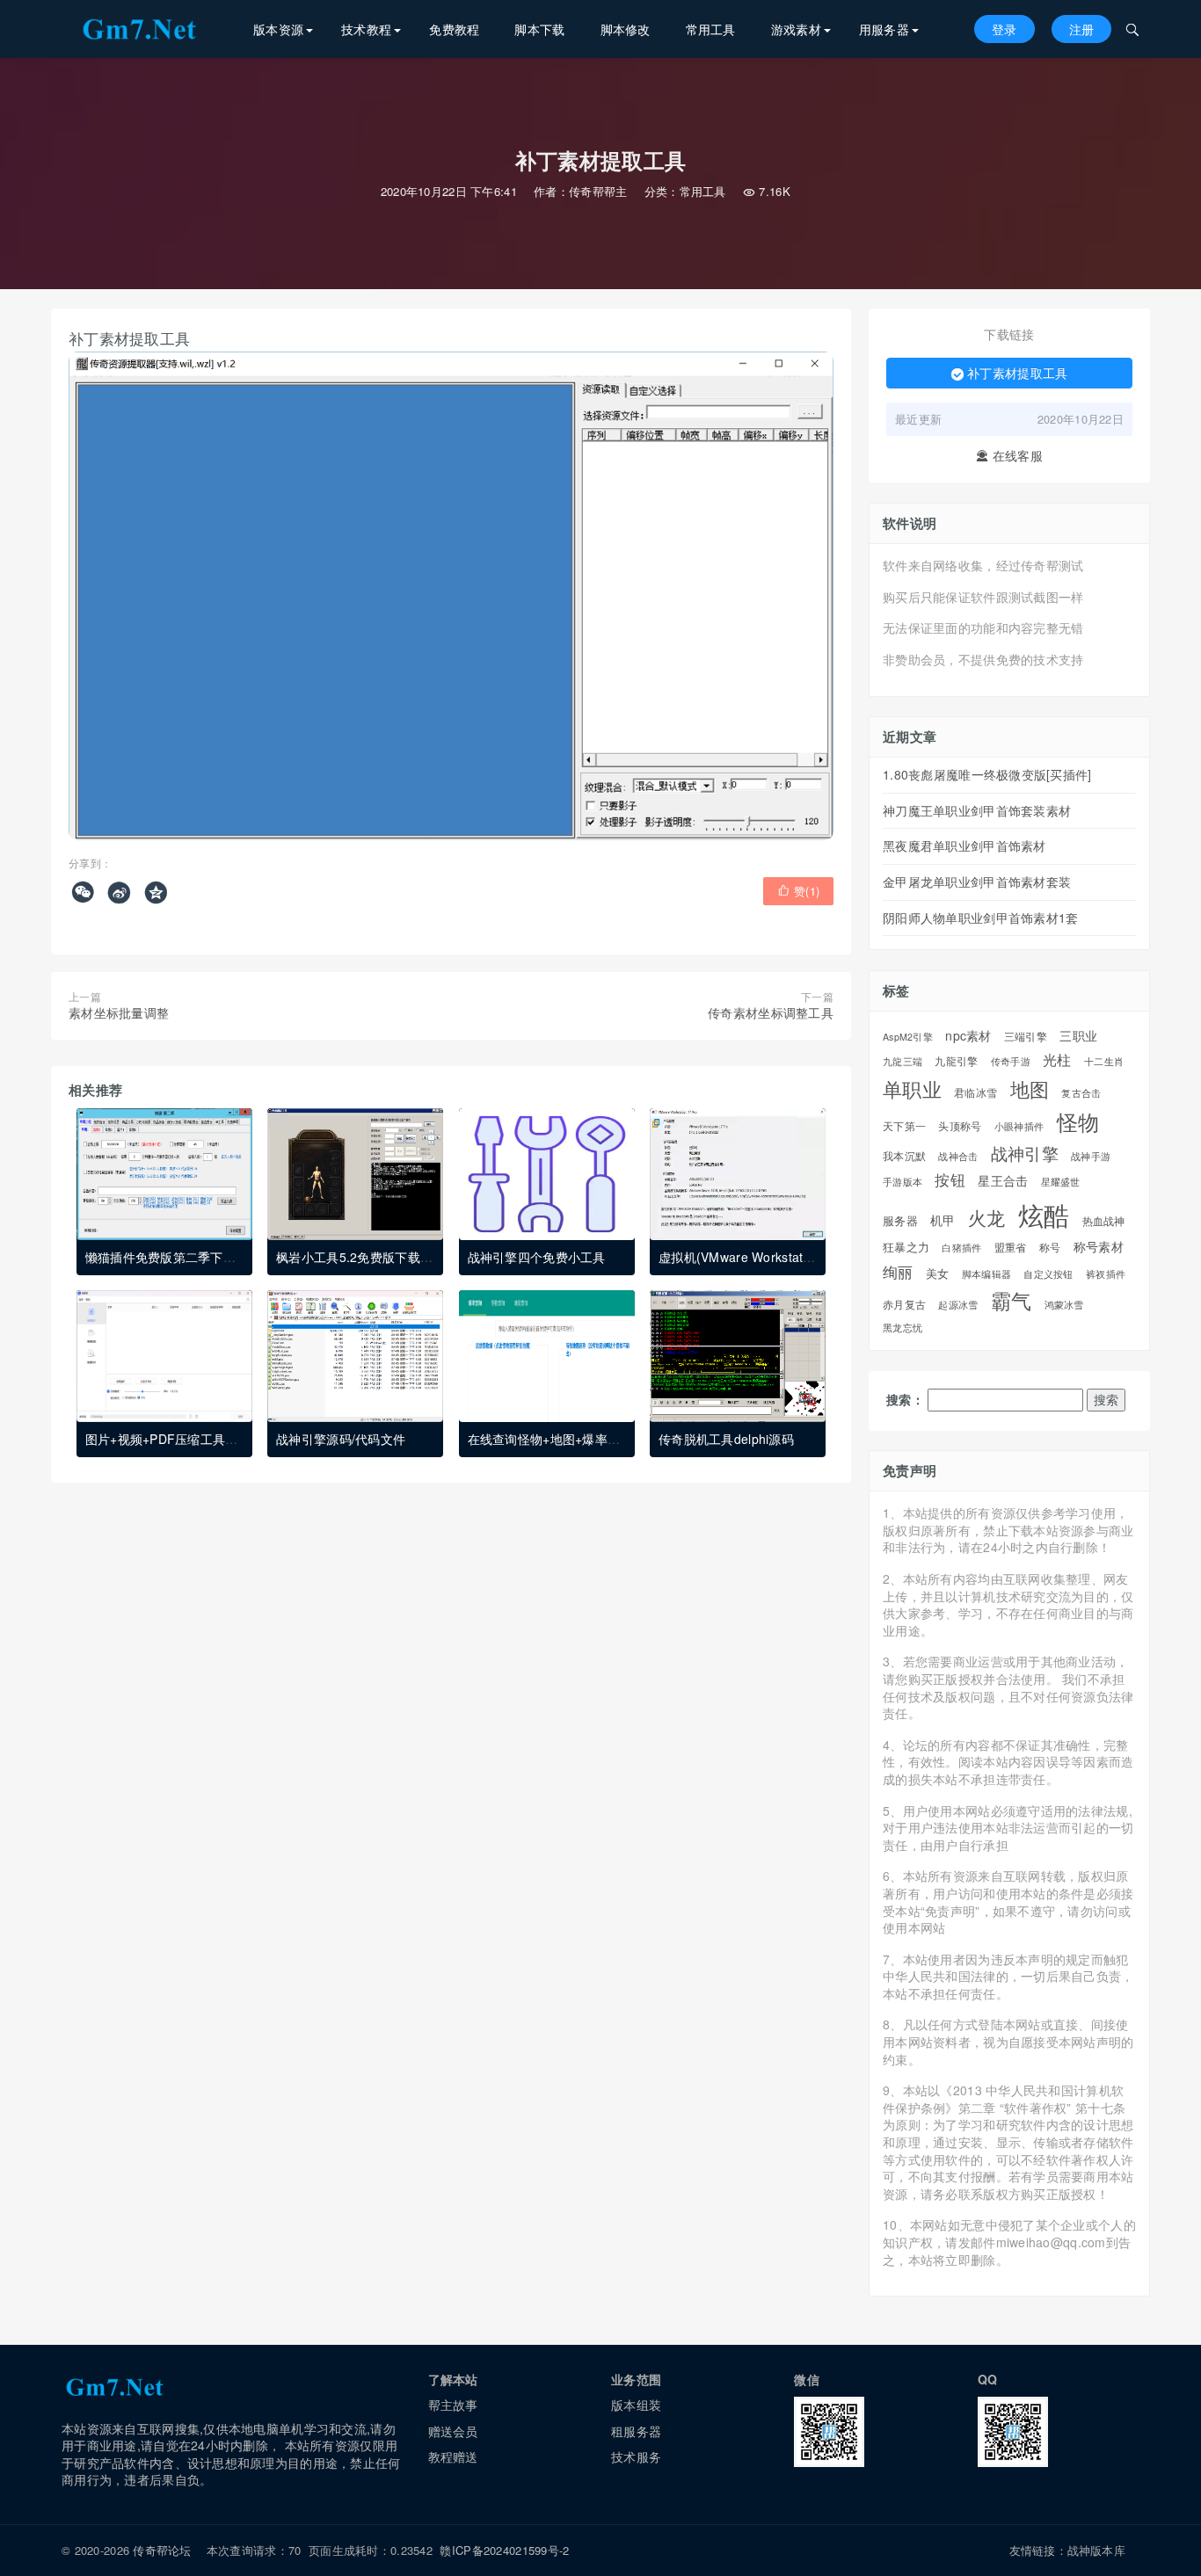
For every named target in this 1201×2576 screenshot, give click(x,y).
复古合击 (1081, 1093)
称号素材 (1099, 1246)
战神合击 (958, 1156)
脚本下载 (539, 29)
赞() (798, 891)
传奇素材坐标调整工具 (771, 1012)
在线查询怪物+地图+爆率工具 (550, 1439)
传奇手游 (1011, 1061)
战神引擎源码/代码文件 (341, 1439)
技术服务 (636, 2456)
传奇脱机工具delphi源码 (726, 1439)
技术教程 (366, 29)
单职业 (912, 1089)
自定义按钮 (1048, 1274)
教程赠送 (453, 2456)
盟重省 (1011, 1247)
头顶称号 (960, 1126)
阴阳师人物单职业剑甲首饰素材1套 (980, 918)
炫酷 (1044, 1214)
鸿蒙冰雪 (1064, 1305)
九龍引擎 (956, 1061)
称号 (1050, 1248)
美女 (938, 1273)
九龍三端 (903, 1062)
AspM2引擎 (908, 1037)
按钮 (950, 1180)
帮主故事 (453, 2405)
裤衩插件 (1106, 1274)
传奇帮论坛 (162, 2550)
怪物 (1078, 1122)
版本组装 (636, 2405)
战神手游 (1091, 1156)
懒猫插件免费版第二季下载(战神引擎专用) (203, 1257)
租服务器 (636, 2431)
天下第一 (904, 1126)
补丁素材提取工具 (1010, 373)
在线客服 (1009, 456)
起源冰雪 (958, 1305)
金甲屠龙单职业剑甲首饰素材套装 (977, 882)
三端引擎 (1026, 1036)
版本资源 (278, 29)
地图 (1030, 1088)
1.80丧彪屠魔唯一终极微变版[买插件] (987, 774)
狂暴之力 (906, 1247)
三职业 (1078, 1036)
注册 (1082, 29)
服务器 (900, 1221)
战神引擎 (1025, 1153)
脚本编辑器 (986, 1274)
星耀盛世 (1061, 1182)
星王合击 (1003, 1181)
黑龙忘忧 (903, 1328)
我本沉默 (904, 1156)
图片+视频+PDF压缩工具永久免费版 (187, 1439)
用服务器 (884, 29)
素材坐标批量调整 (119, 1012)
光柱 (1057, 1059)
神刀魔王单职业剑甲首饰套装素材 (977, 810)
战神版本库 (1096, 2550)
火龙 (987, 1218)
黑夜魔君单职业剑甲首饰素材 (964, 845)
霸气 (1012, 1301)
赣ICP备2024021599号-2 (504, 2550)
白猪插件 (961, 1248)
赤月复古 (904, 1304)
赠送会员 (453, 2431)
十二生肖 (1104, 1062)
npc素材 (968, 1036)
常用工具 (711, 29)
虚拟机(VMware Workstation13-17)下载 (771, 1257)
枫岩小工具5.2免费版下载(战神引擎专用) (390, 1257)
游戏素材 (796, 29)
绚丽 (898, 1272)
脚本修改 (626, 29)
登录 (1004, 29)
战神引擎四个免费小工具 (537, 1257)
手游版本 (903, 1182)
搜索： (905, 1400)
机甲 (943, 1220)
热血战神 (1104, 1221)
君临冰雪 (975, 1093)
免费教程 (454, 29)
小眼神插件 (1019, 1127)
